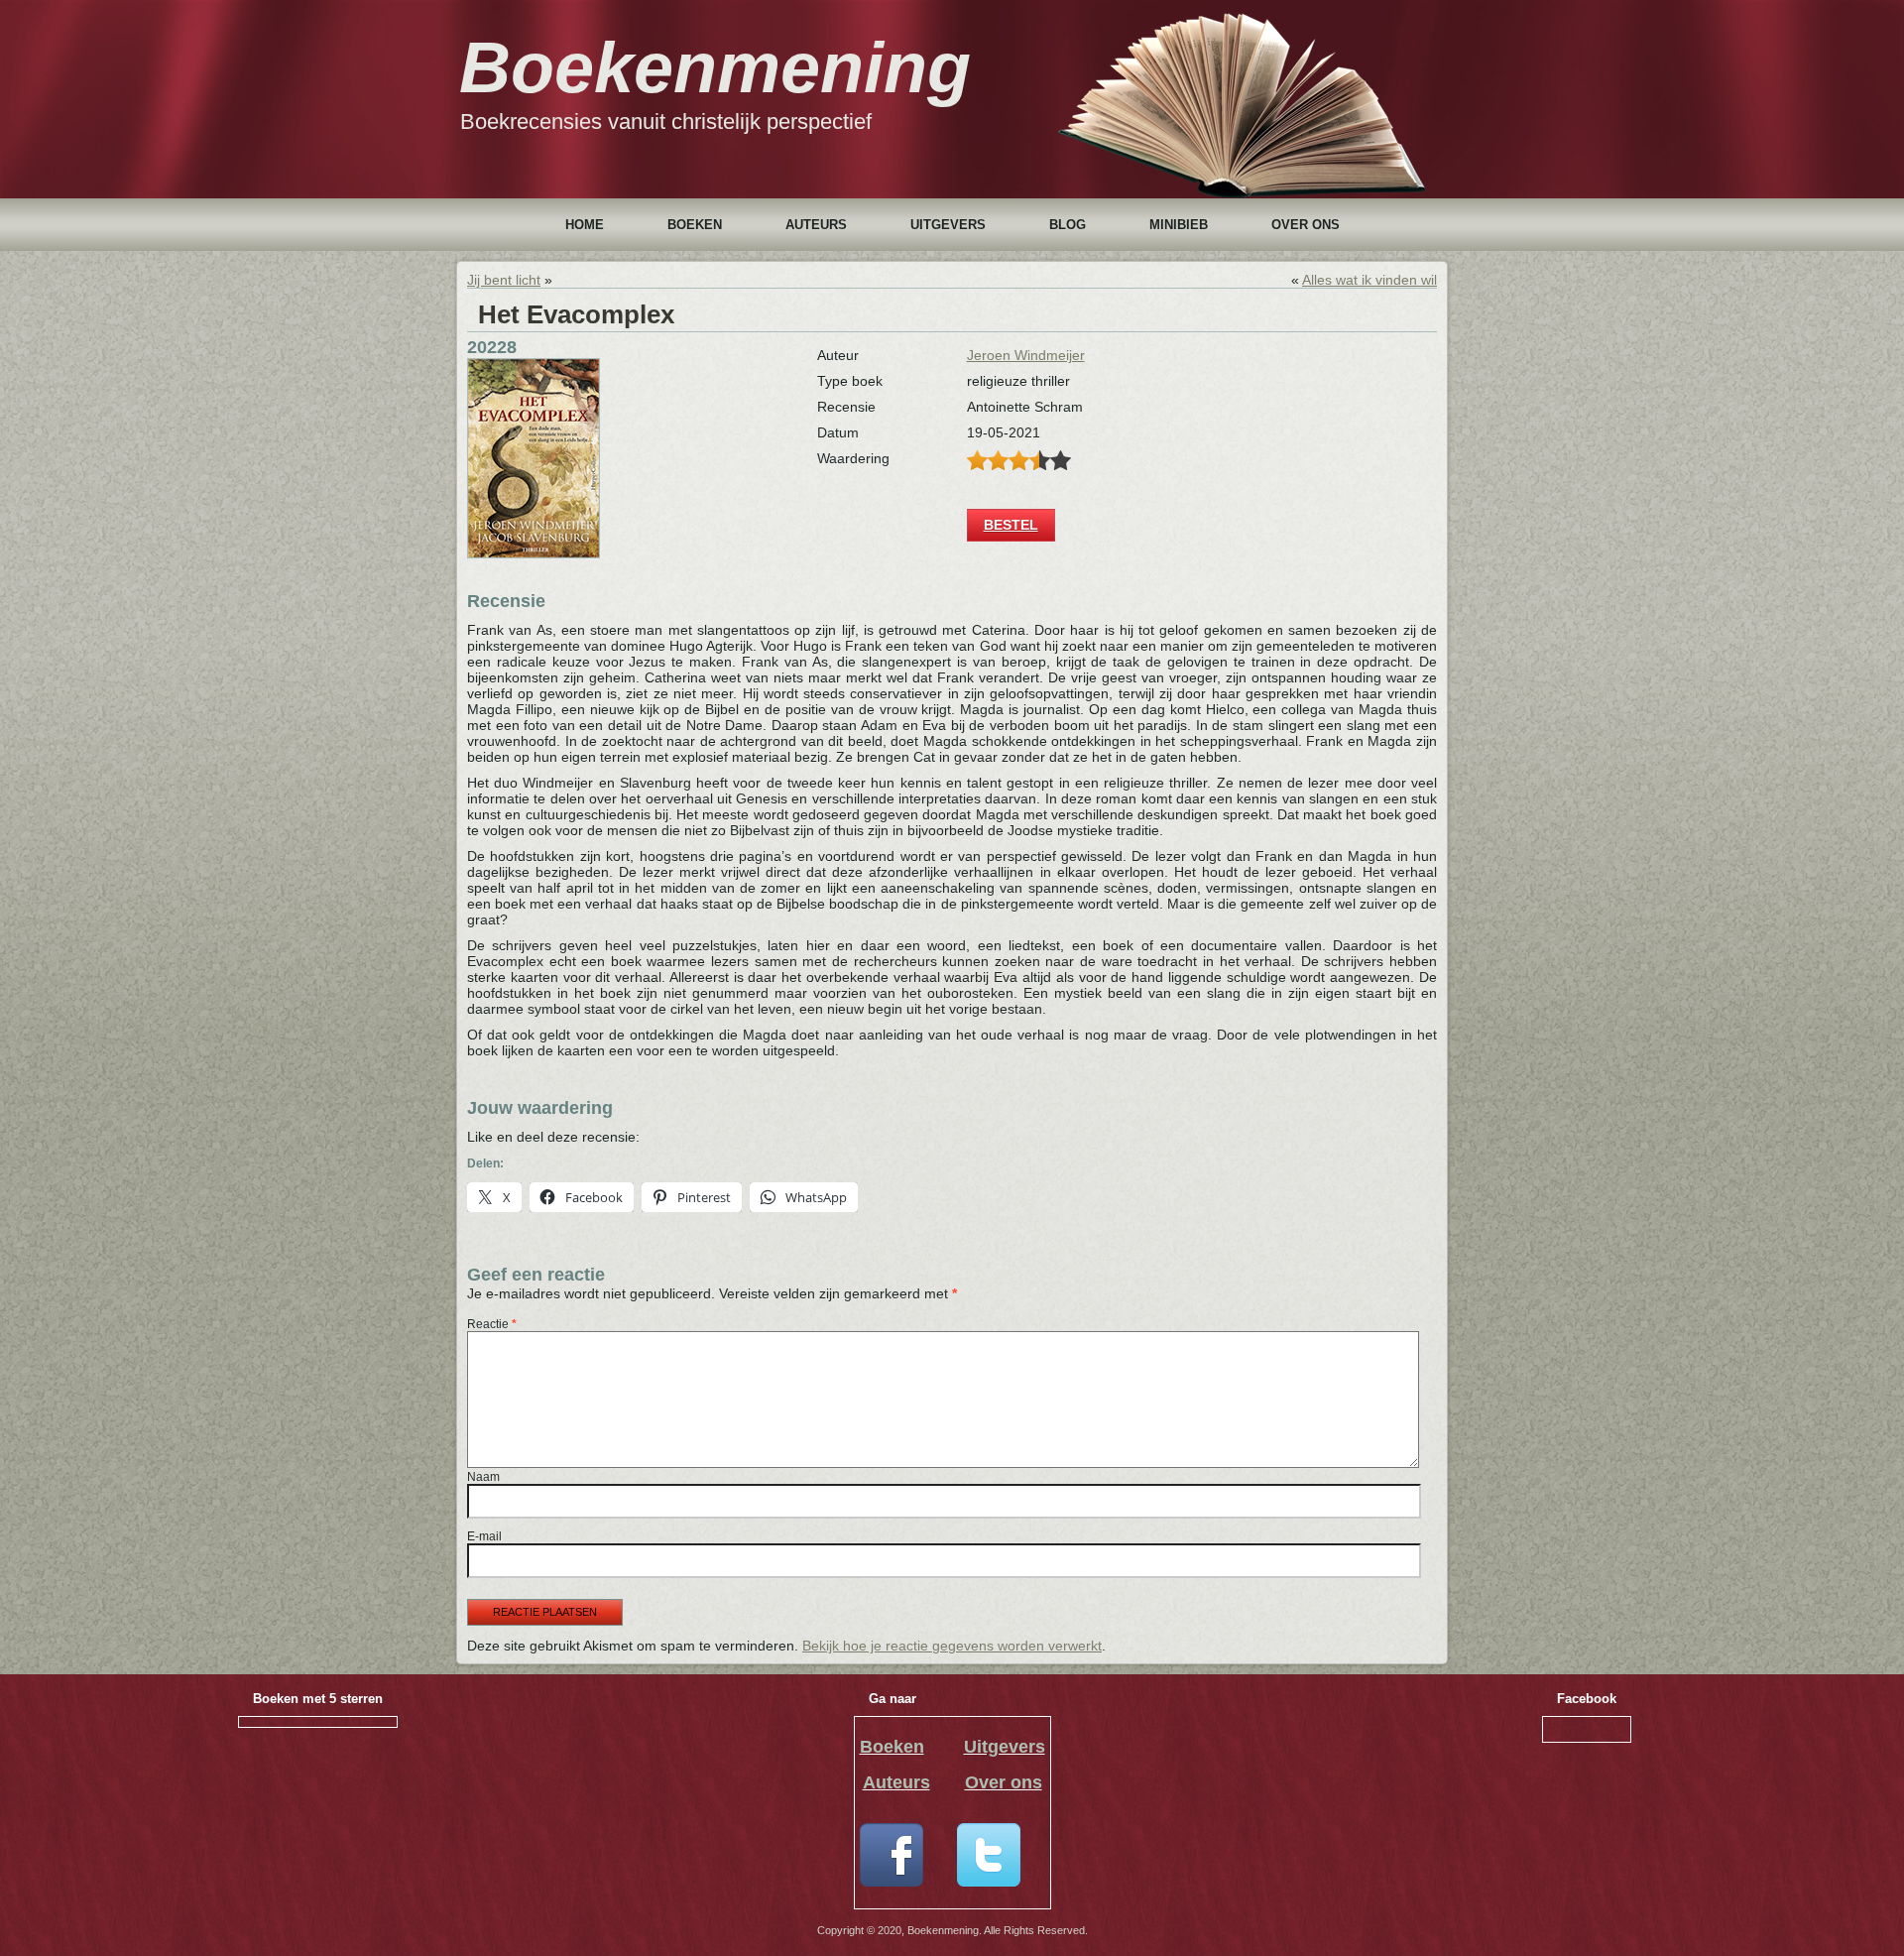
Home (585, 225)
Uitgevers (948, 225)
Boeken (695, 225)
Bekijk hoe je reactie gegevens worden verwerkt (952, 1646)
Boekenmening (715, 67)
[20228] (534, 553)
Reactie (492, 1324)
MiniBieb (1179, 225)
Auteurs (816, 225)
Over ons (1306, 225)
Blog (1068, 225)
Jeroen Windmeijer (1026, 355)
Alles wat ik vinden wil (1369, 280)
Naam (483, 1477)
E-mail (484, 1536)
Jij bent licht (504, 280)
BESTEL (1011, 525)
